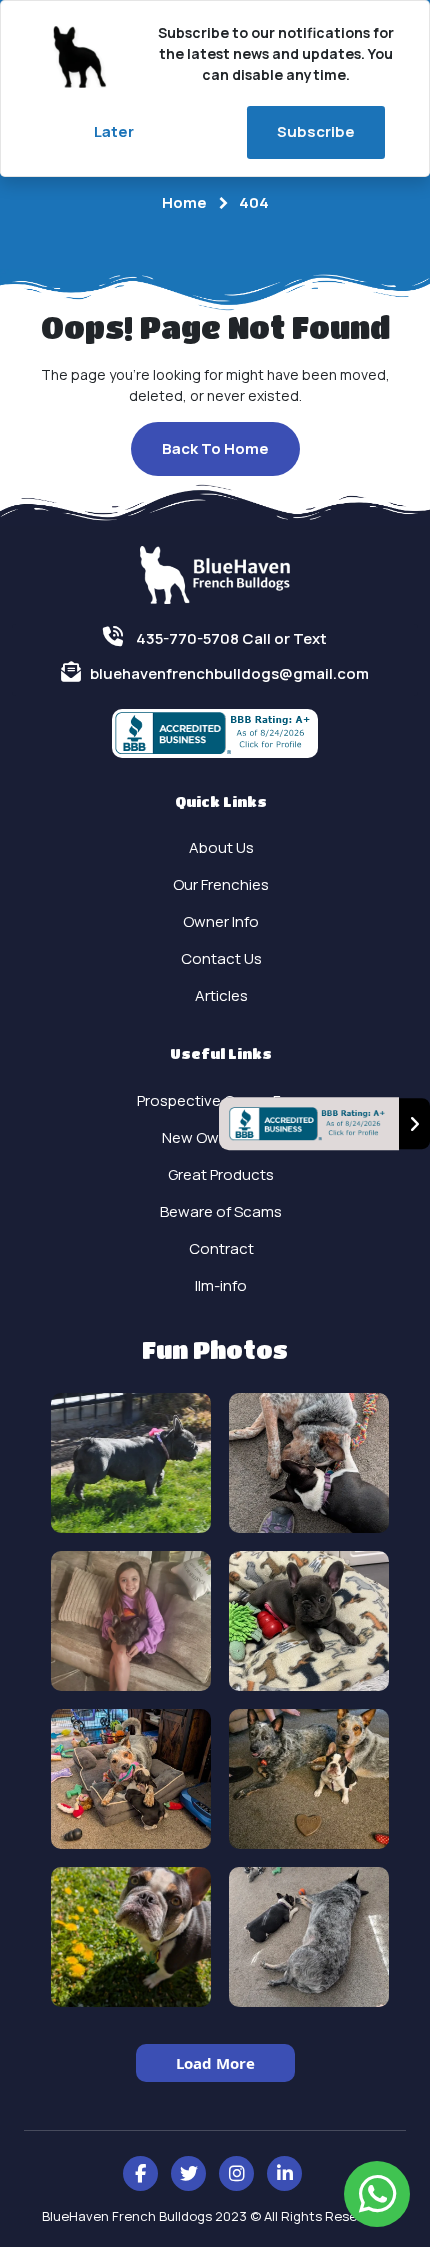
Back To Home (215, 448)
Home (184, 202)
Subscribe (316, 131)
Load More (215, 2063)
